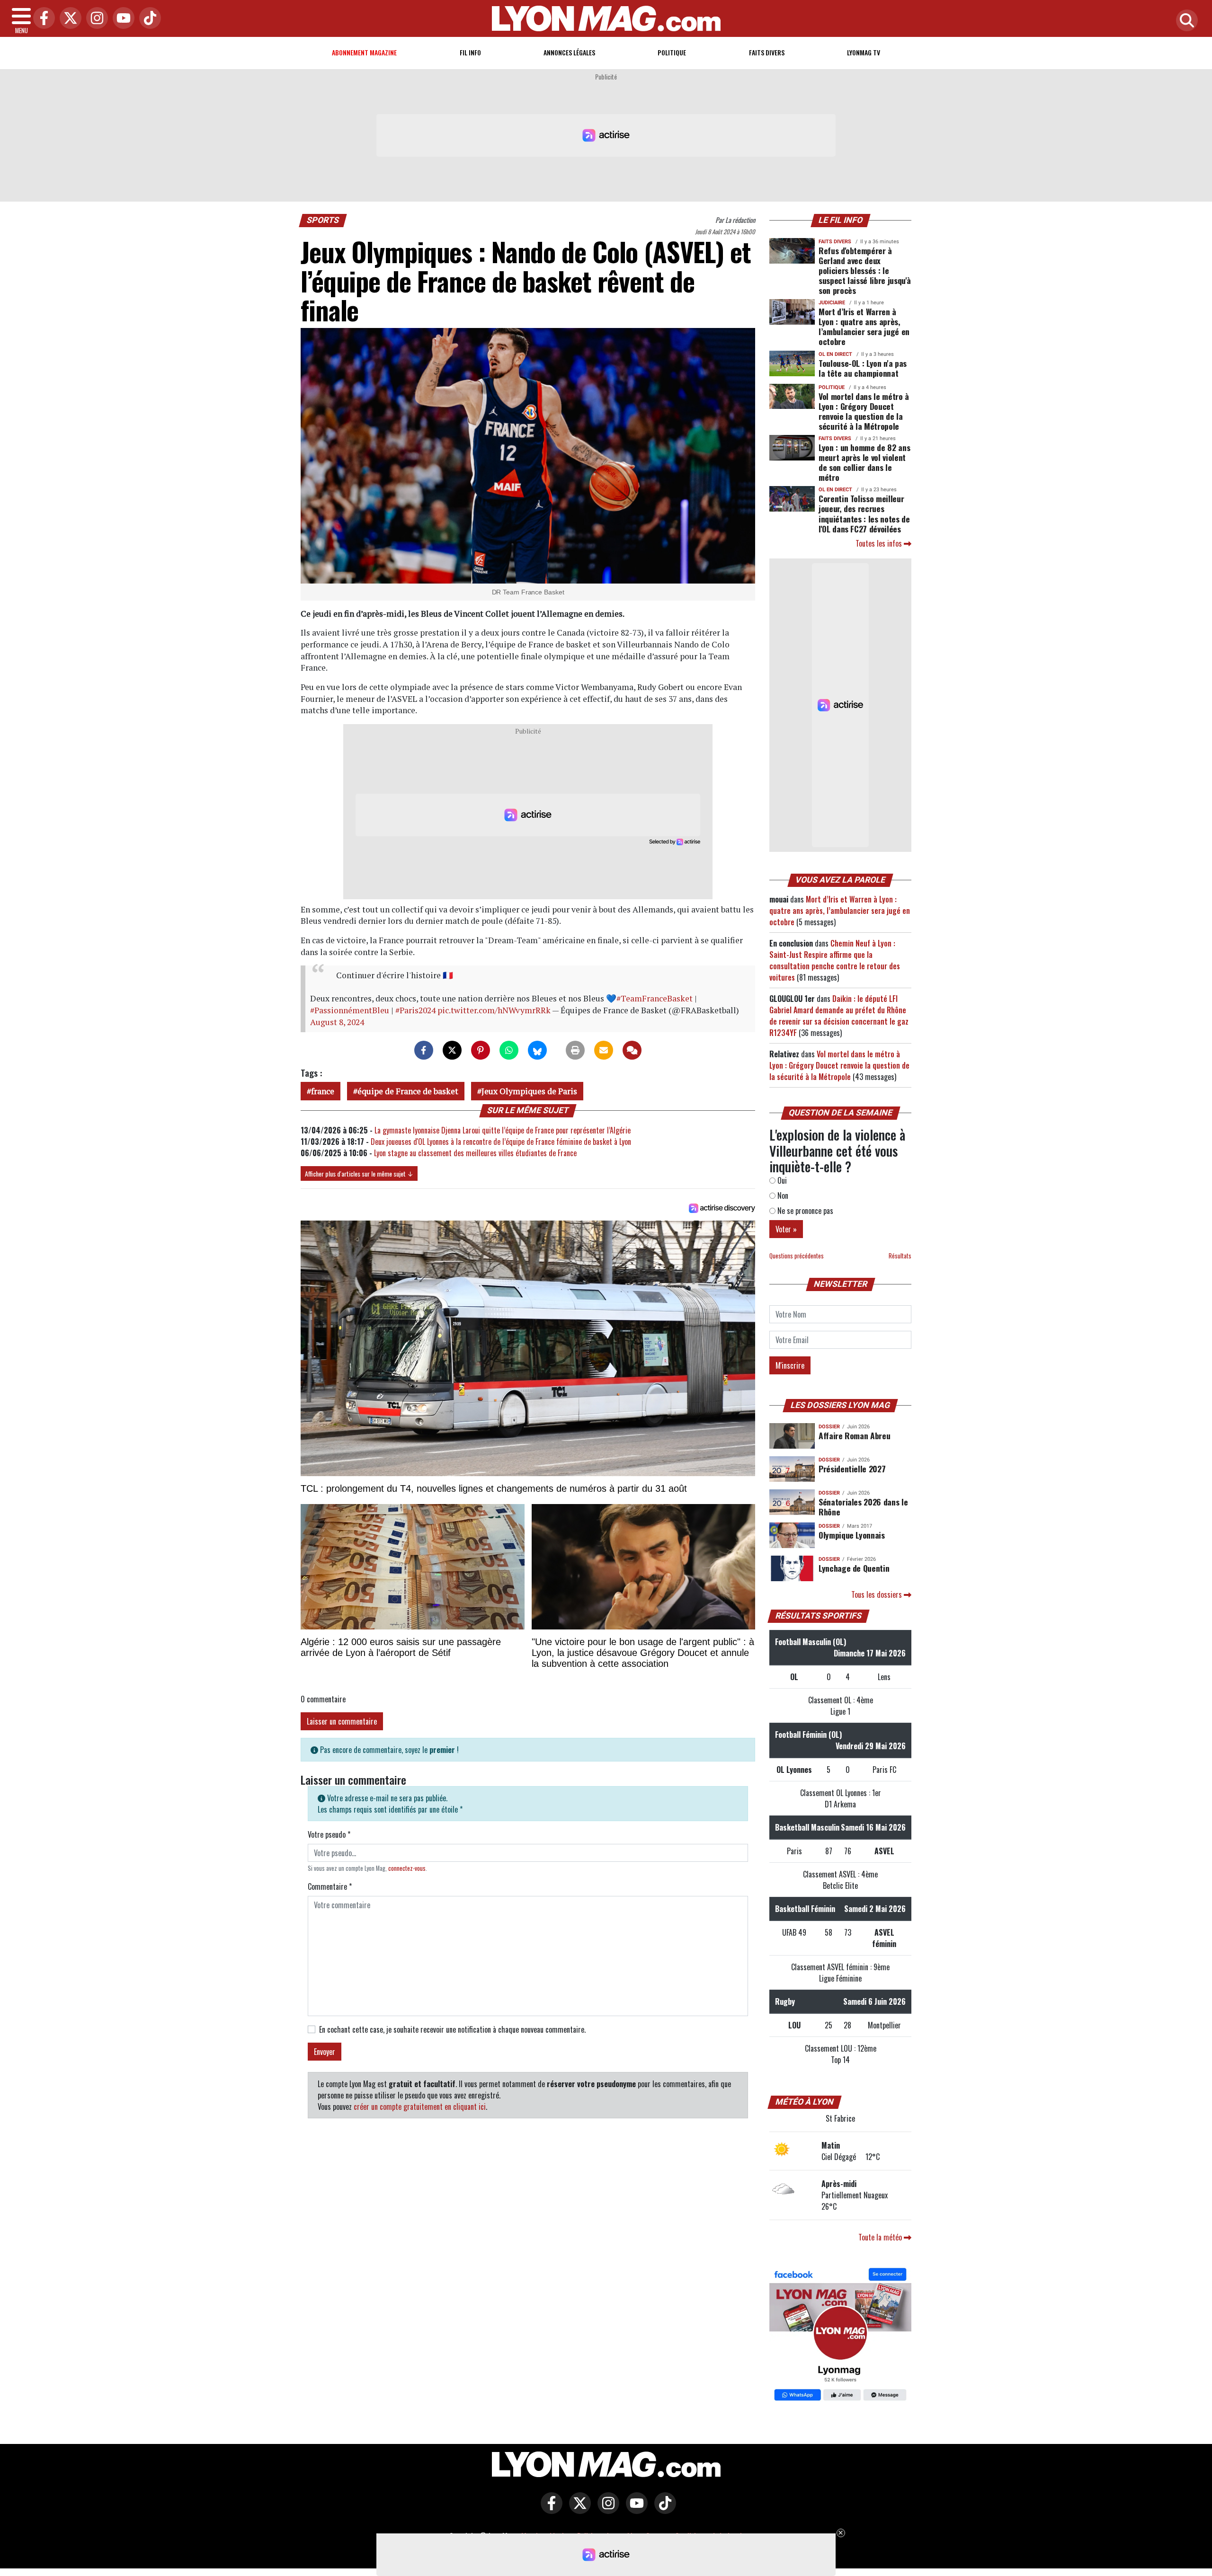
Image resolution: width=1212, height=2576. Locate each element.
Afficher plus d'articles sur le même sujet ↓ (359, 1173)
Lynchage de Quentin (854, 1568)
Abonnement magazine (364, 52)
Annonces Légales (569, 52)
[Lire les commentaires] (632, 1050)
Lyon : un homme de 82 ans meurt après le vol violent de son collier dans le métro (864, 462)
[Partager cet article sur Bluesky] (537, 1050)
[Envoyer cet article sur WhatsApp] (509, 1050)
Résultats (900, 1256)
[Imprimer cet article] (575, 1050)
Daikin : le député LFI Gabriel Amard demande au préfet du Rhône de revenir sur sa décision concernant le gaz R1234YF (839, 1016)
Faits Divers (767, 52)
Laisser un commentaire (342, 1721)
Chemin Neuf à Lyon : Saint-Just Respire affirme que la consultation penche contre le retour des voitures (835, 960)
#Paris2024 (415, 1010)
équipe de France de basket (408, 1091)
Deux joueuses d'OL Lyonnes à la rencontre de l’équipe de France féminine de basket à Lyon (501, 1142)
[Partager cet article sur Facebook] (424, 1050)
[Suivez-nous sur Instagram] (606, 2510)
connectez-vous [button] (407, 1868)
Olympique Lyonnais (852, 1535)
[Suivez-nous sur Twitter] (578, 2510)
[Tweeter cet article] (452, 1050)
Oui (781, 1180)
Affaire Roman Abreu (854, 1435)
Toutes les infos (880, 543)
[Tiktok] (148, 19)
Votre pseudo (329, 1834)
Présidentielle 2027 (852, 1469)
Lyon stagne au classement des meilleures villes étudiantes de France (475, 1153)
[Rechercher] (1185, 21)
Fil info (470, 52)
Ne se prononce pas (804, 1211)
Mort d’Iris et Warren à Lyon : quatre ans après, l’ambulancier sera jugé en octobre (864, 326)
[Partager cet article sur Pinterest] (481, 1050)
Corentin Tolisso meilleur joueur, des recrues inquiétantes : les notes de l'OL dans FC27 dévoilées (864, 513)
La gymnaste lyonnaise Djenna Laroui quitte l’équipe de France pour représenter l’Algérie (503, 1130)
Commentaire (330, 1886)
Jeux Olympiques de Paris (529, 1091)
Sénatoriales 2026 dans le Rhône (863, 1507)
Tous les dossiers (878, 1594)
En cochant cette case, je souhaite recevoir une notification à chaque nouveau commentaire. (452, 2029)
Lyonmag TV (864, 52)
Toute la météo (881, 2237)
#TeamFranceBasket (655, 998)
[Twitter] (68, 19)
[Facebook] (42, 19)
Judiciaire (832, 303)
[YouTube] (121, 19)
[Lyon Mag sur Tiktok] (663, 2510)
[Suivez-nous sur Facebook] (840, 2335)
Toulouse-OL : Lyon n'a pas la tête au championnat (863, 368)
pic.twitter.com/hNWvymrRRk (494, 1010)
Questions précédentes (797, 1256)
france (323, 1091)
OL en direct (835, 354)
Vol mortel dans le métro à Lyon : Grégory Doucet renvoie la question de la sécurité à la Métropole (864, 411)
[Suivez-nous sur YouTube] (634, 2510)
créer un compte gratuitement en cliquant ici (420, 2107)
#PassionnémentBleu (350, 1010)
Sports (323, 220)
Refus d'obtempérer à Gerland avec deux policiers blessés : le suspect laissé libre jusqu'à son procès (865, 270)
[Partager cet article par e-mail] (604, 1050)
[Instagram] (95, 19)
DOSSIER (829, 1427)
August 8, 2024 (337, 1022)
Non (782, 1195)
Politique (672, 52)
